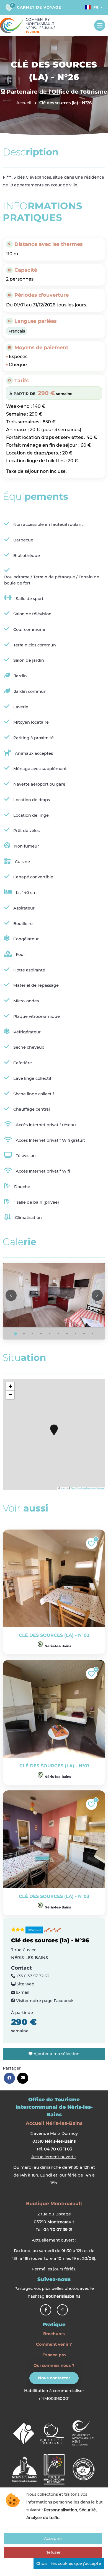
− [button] (10, 1395)
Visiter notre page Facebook (44, 2001)
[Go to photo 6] (58, 1334)
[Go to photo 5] (50, 1334)
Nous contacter (54, 2378)
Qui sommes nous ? (54, 2365)
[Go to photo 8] (76, 1334)
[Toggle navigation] (100, 25)
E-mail (22, 1992)
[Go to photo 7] (67, 1334)
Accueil (24, 103)
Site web (25, 1984)
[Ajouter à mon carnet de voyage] (91, 1543)
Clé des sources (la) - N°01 (54, 1766)
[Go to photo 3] (33, 1334)
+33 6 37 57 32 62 (32, 1976)
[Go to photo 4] (41, 1334)
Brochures (54, 2334)
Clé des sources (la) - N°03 (54, 1896)
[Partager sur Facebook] (9, 2078)
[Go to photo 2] (24, 1334)
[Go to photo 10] (93, 1334)
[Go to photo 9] (84, 1334)
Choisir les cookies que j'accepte (69, 2563)
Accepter (53, 2538)
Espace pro (54, 2355)
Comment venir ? (54, 2344)
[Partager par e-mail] (23, 2078)
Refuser (53, 2552)
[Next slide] (97, 1295)
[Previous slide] (11, 1295)
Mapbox (64, 1488)
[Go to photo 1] (16, 1334)
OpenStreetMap (78, 1488)
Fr (96, 7)
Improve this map (95, 1488)
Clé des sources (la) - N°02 (54, 1635)
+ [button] (10, 1386)
